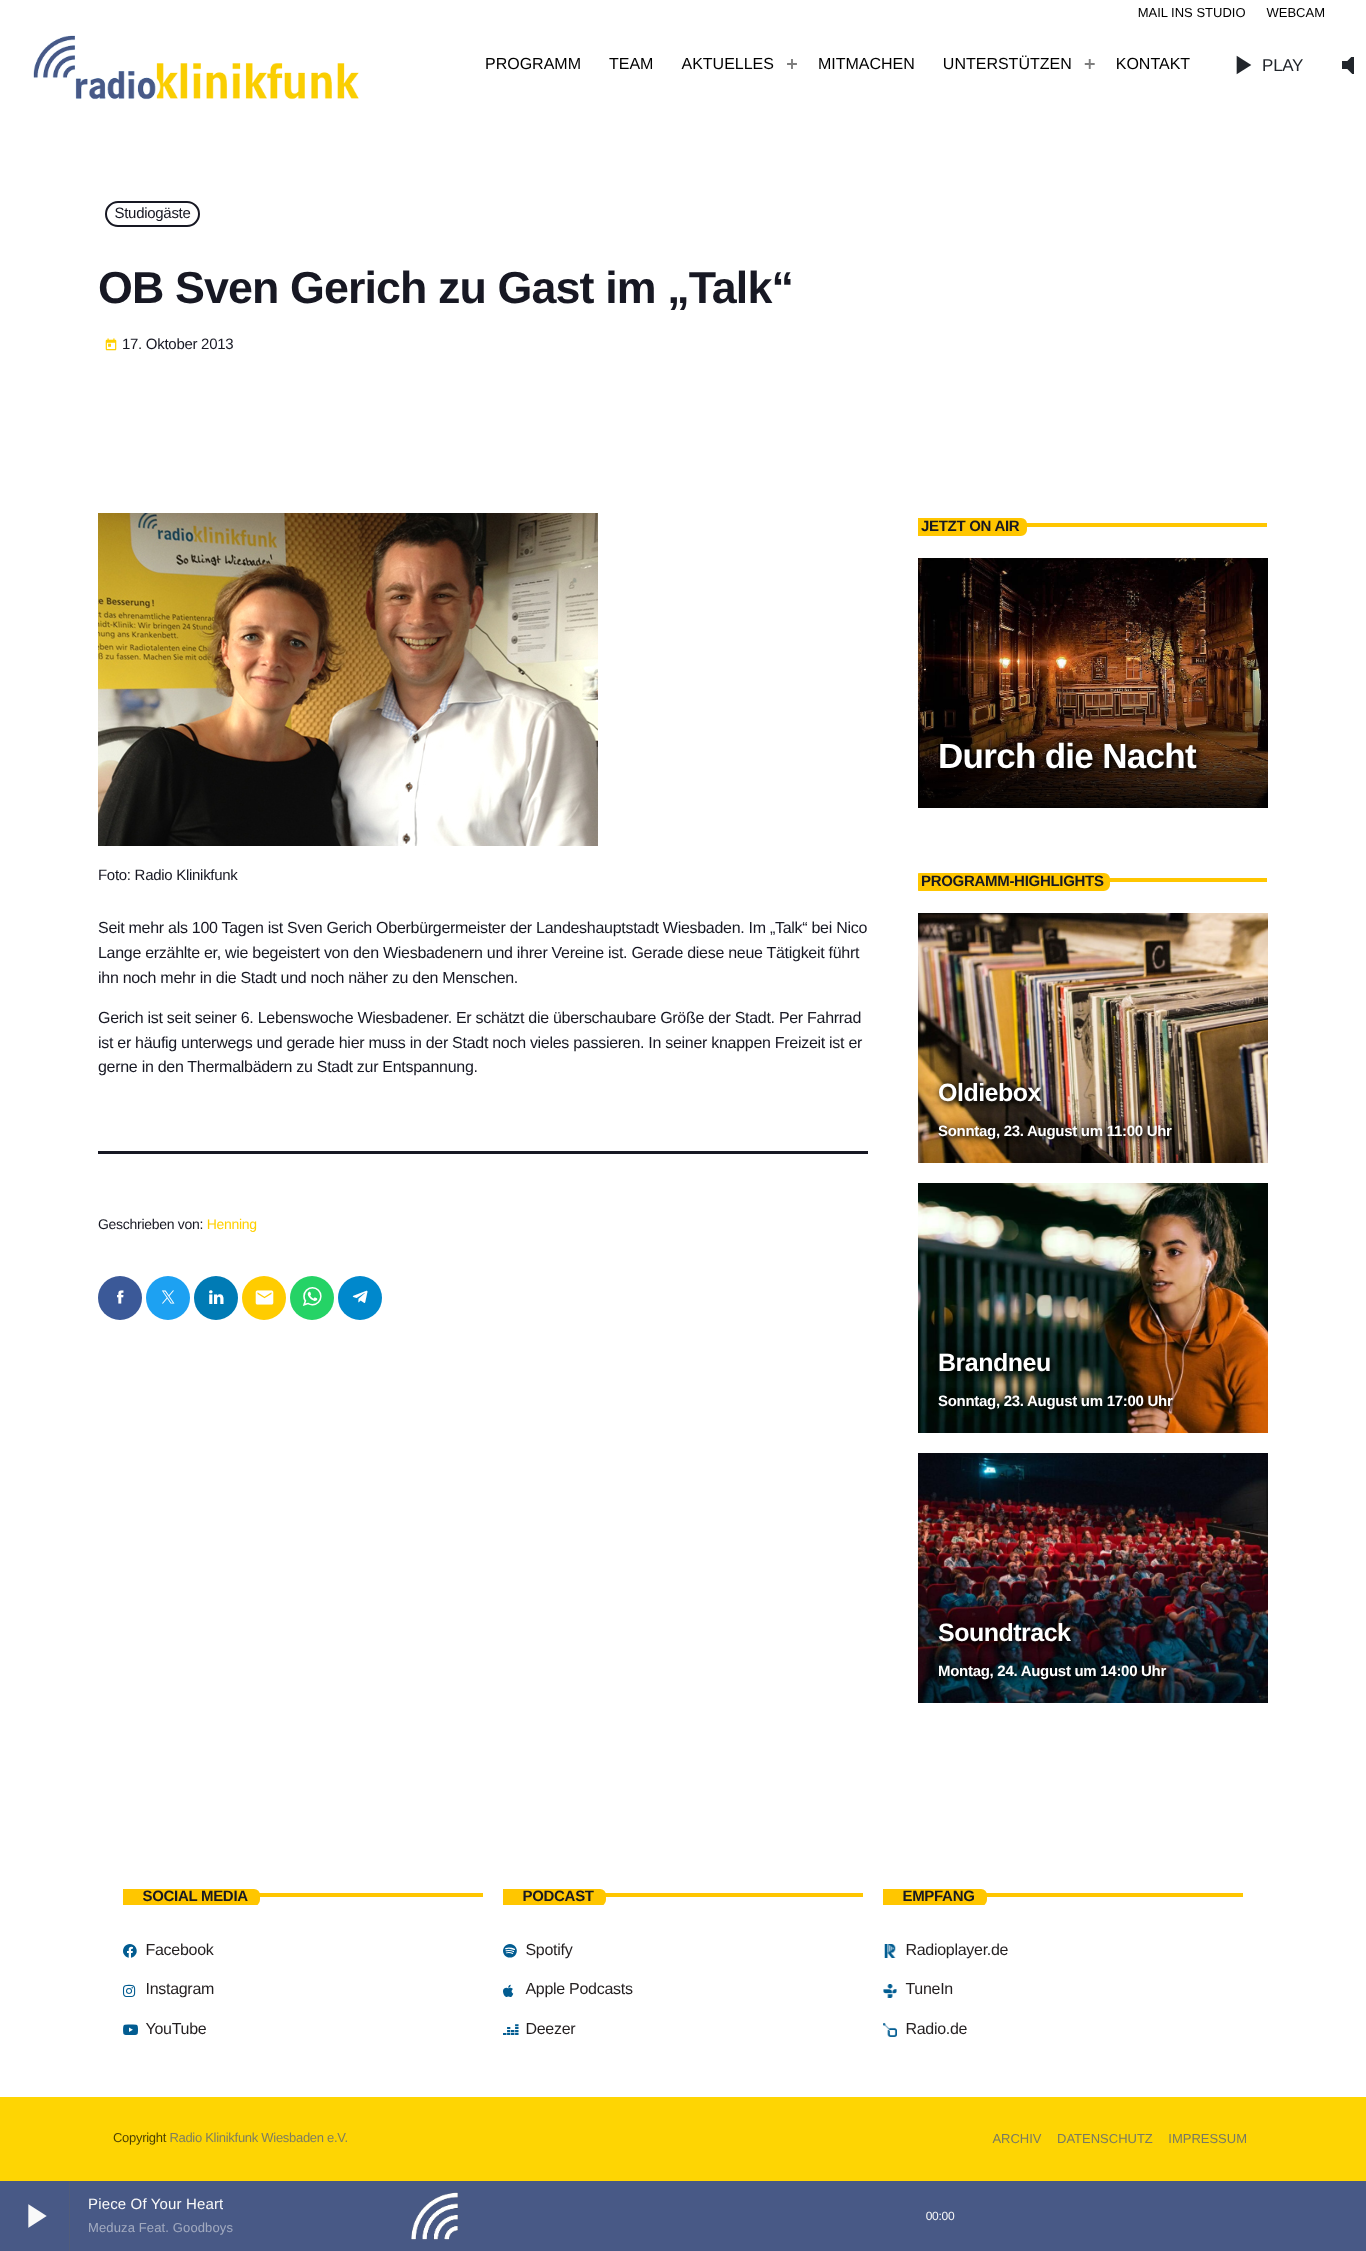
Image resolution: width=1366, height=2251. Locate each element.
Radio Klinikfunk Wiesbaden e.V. (258, 2137)
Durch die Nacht (1067, 756)
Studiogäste (153, 214)
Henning (232, 1224)
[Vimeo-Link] (240, 65)
